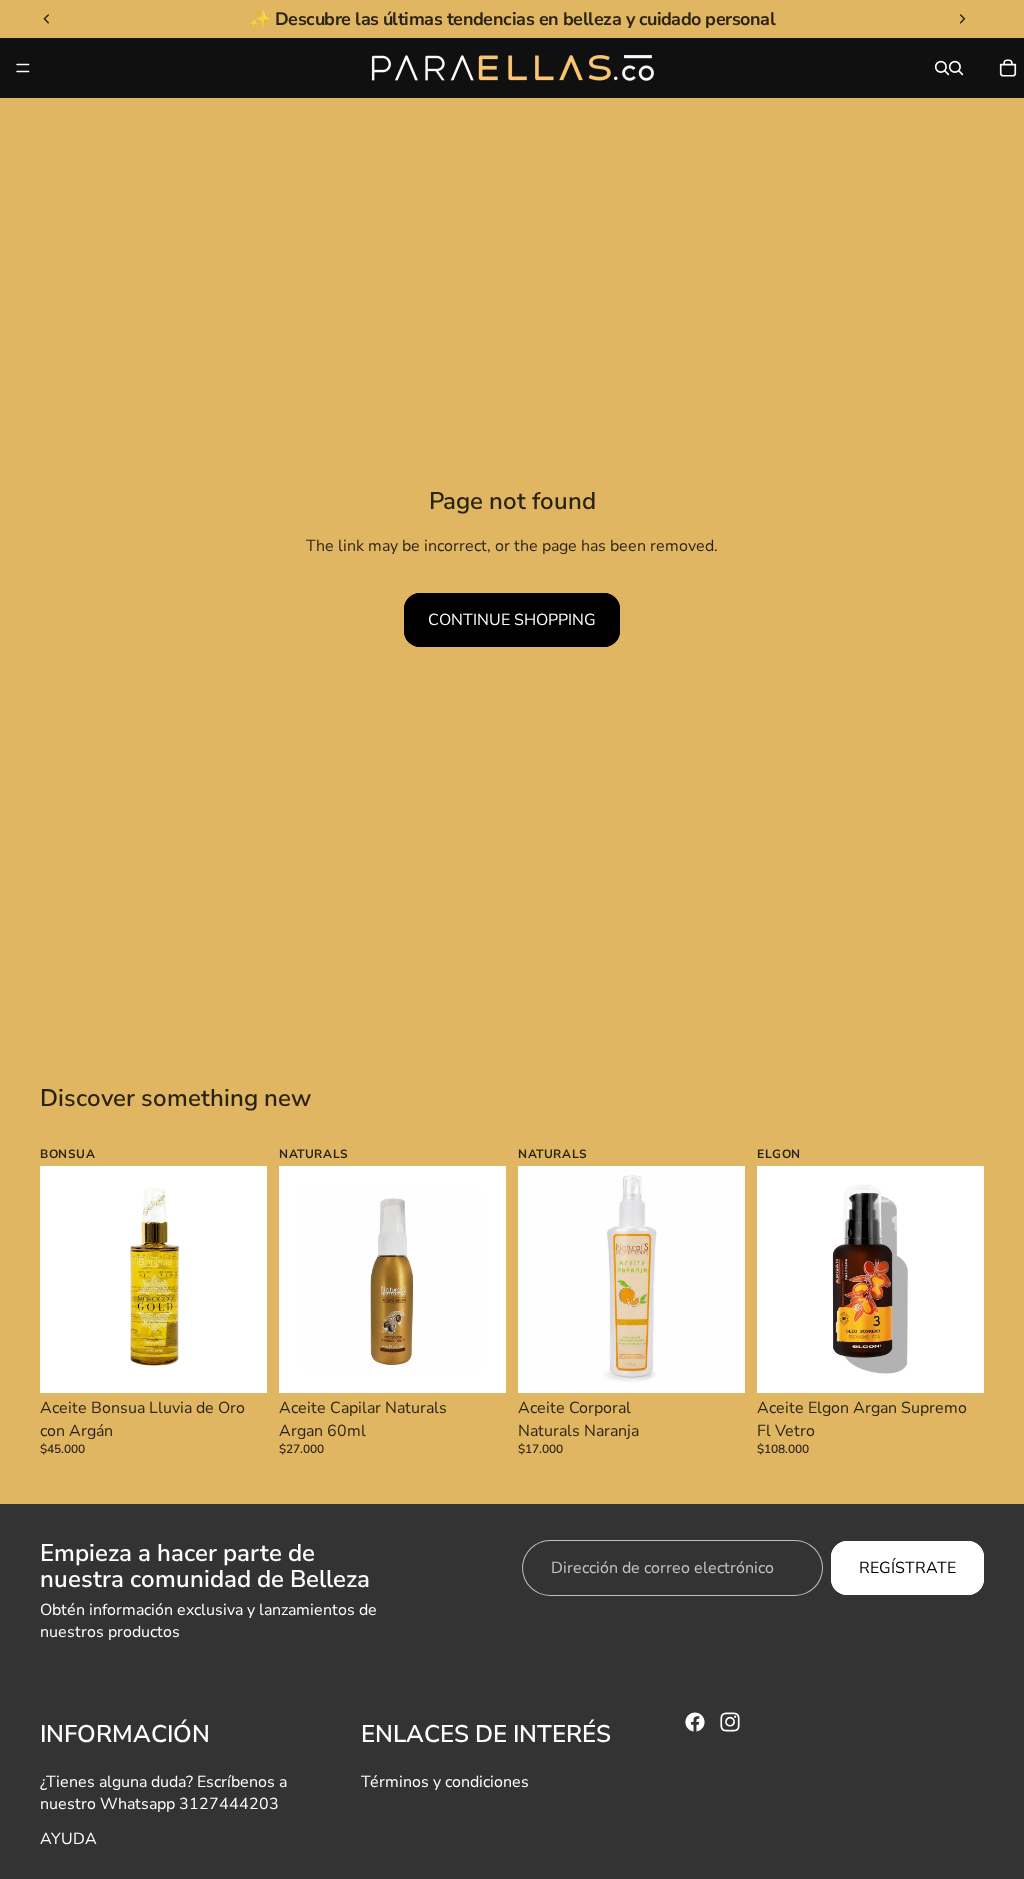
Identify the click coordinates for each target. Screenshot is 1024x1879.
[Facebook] (695, 1722)
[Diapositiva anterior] (62, 1280)
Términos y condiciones (445, 1782)
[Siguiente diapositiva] (245, 1280)
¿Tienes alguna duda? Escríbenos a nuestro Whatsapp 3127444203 (163, 1793)
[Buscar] (942, 68)
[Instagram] (730, 1722)
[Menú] (23, 68)
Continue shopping (512, 620)
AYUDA (68, 1839)
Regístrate (907, 1568)
